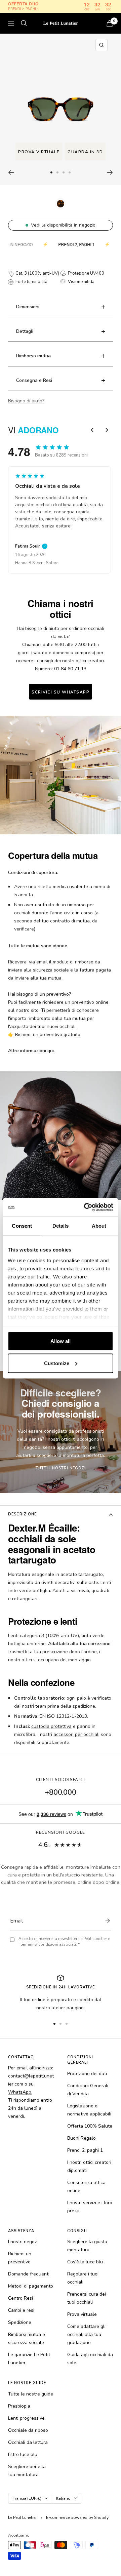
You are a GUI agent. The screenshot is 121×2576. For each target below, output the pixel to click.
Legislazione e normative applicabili (89, 2110)
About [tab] (99, 1226)
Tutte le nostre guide (31, 2394)
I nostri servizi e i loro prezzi (90, 2207)
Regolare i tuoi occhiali (83, 2278)
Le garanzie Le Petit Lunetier (29, 2359)
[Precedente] (11, 172)
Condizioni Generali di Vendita (88, 2090)
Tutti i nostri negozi (61, 1468)
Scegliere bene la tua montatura (27, 2471)
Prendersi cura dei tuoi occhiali (87, 2298)
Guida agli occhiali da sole (90, 2359)
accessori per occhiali (76, 1734)
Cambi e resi (21, 2310)
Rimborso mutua (33, 356)
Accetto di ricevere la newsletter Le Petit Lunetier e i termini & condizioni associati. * (64, 1941)
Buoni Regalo (82, 2138)
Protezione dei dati (87, 2074)
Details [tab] (61, 1226)
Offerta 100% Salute (90, 2126)
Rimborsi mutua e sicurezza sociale (27, 2339)
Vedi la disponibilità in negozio (63, 225)
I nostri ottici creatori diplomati (89, 2166)
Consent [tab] (22, 1226)
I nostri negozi (23, 2242)
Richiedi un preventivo (20, 2258)
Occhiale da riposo (28, 2430)
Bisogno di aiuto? (26, 401)
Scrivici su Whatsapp (61, 692)
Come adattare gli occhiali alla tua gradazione (86, 2334)
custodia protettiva (51, 1726)
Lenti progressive (26, 2418)
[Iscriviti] (106, 1921)
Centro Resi (21, 2298)
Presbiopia (19, 2406)
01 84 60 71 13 (70, 669)
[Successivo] (110, 172)
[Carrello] (110, 23)
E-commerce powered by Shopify (77, 2518)
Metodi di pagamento (31, 2286)
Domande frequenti (29, 2274)
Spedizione (20, 2322)
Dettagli (25, 331)
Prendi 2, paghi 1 (85, 2150)
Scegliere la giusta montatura (87, 2246)
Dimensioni (28, 307)
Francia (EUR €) (27, 2498)
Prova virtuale (39, 152)
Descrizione (22, 1514)
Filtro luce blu (23, 2454)
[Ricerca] (24, 23)
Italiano (63, 2498)
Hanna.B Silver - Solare (33, 563)
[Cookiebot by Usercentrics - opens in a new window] (85, 1207)
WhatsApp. (20, 2092)
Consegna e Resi (34, 380)
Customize (57, 1363)
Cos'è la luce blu (85, 2262)
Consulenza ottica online (86, 2187)
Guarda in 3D (85, 152)
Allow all (61, 1341)
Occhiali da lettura (28, 2442)
